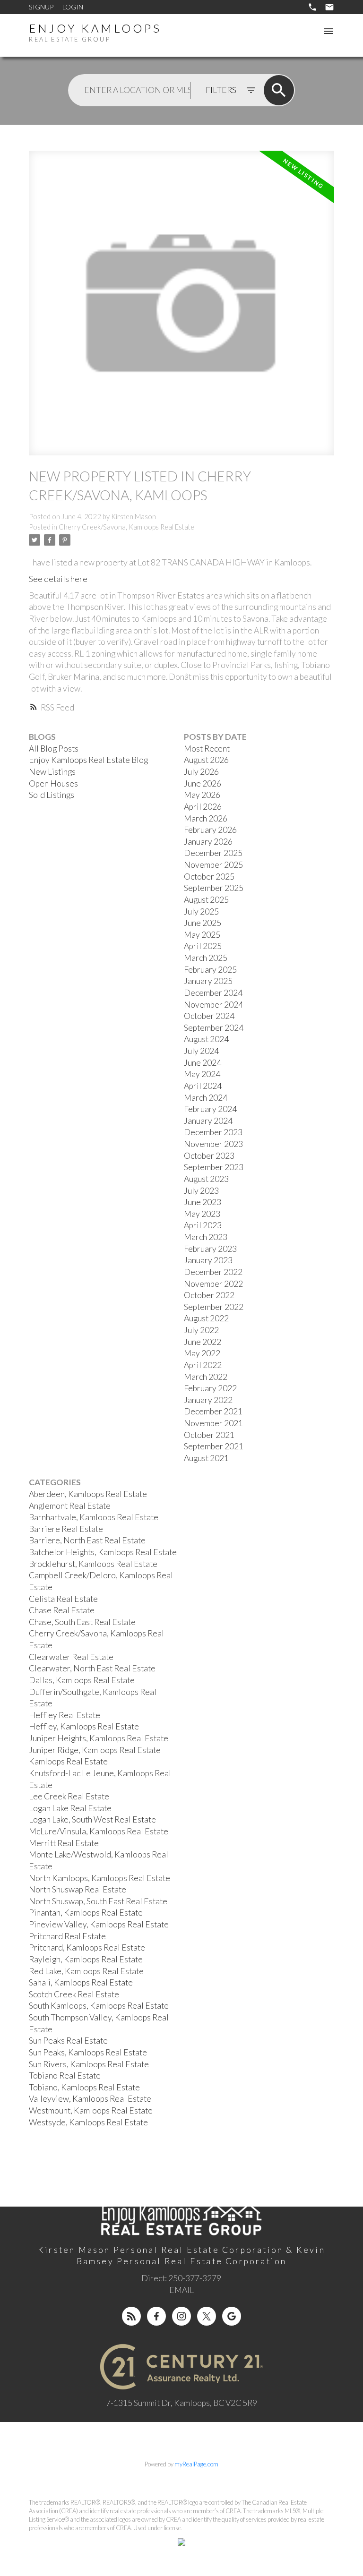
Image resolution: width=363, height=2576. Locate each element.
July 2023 (201, 1191)
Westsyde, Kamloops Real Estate (88, 2122)
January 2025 (208, 981)
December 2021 (213, 1411)
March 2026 (206, 818)
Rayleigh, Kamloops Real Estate (86, 1959)
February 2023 (210, 1249)
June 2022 (203, 1342)
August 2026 (206, 760)
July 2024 (201, 1051)
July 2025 (201, 911)
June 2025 (203, 923)
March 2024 (206, 1098)
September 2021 (214, 1446)
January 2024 (208, 1121)
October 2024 (209, 1016)
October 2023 (209, 1156)
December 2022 (213, 1272)
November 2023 (213, 1144)
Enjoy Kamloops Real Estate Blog (88, 760)
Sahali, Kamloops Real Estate (81, 1982)
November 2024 (213, 1005)
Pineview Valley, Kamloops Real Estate (99, 1924)
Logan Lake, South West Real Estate (92, 1819)
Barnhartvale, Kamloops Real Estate (94, 1517)
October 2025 (209, 877)
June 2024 (203, 1063)
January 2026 (208, 842)
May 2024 (202, 1074)
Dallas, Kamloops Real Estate (82, 1680)
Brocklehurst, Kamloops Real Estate (93, 1564)
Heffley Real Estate (65, 1715)
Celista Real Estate (63, 1599)
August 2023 (206, 1179)
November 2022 (213, 1284)
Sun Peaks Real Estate (68, 2041)
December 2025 (213, 853)
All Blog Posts (54, 749)
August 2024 (206, 1039)
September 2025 (214, 888)
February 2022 (210, 1388)
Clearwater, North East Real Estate (92, 1668)
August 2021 (206, 1458)
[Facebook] (156, 2316)
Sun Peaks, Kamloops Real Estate (88, 2052)
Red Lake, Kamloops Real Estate (86, 1971)
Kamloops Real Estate (68, 1761)
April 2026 (203, 807)
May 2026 (202, 795)
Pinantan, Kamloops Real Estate (86, 1913)
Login (73, 7)
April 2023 (203, 1225)
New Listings (52, 772)
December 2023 (213, 1132)
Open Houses (53, 783)
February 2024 (210, 1109)
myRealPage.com (196, 2464)
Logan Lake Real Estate (70, 1808)
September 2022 (214, 1307)
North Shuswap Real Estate (78, 1889)
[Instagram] (181, 2316)
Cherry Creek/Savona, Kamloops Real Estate (126, 527)
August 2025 (206, 900)
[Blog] (131, 2316)
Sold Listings (52, 795)
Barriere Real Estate (66, 1529)
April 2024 (203, 1086)
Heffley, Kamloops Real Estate (84, 1726)
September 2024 (214, 1028)
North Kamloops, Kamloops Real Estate (99, 1878)
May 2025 (202, 935)
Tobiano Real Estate (65, 2075)
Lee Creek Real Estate (69, 1796)
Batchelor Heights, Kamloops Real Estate (103, 1552)
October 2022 (209, 1295)
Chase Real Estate (62, 1610)
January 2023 (208, 1260)
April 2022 (203, 1365)
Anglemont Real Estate (70, 1506)
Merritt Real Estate (64, 1843)
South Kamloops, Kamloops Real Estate (99, 2006)
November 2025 (213, 865)
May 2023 (202, 1214)
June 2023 (203, 1202)
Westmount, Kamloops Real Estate (91, 2110)
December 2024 (213, 993)
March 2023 (206, 1237)
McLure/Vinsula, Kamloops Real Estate (99, 1831)
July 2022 (201, 1330)
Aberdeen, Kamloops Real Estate (88, 1494)
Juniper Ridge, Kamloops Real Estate (95, 1750)
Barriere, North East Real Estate (87, 1540)
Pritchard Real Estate (67, 1936)
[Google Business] (232, 2316)
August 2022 (206, 1318)
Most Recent (207, 749)
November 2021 (213, 1423)
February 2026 (210, 830)
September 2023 (214, 1167)
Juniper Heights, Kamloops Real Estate (99, 1738)
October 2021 (209, 1435)
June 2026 (203, 783)
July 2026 (201, 772)
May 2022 (202, 1353)
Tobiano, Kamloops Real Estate (84, 2087)
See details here (58, 579)
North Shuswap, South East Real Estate (98, 1901)
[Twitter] (207, 2316)
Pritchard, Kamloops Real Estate (87, 1947)
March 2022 (206, 1377)
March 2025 (206, 958)
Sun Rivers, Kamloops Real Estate (89, 2064)
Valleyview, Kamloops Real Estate (90, 2099)
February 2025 (210, 970)
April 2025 (203, 946)
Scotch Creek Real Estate (74, 1994)
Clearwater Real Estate (71, 1657)
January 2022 (208, 1400)
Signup (41, 7)
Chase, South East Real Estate (82, 1622)
